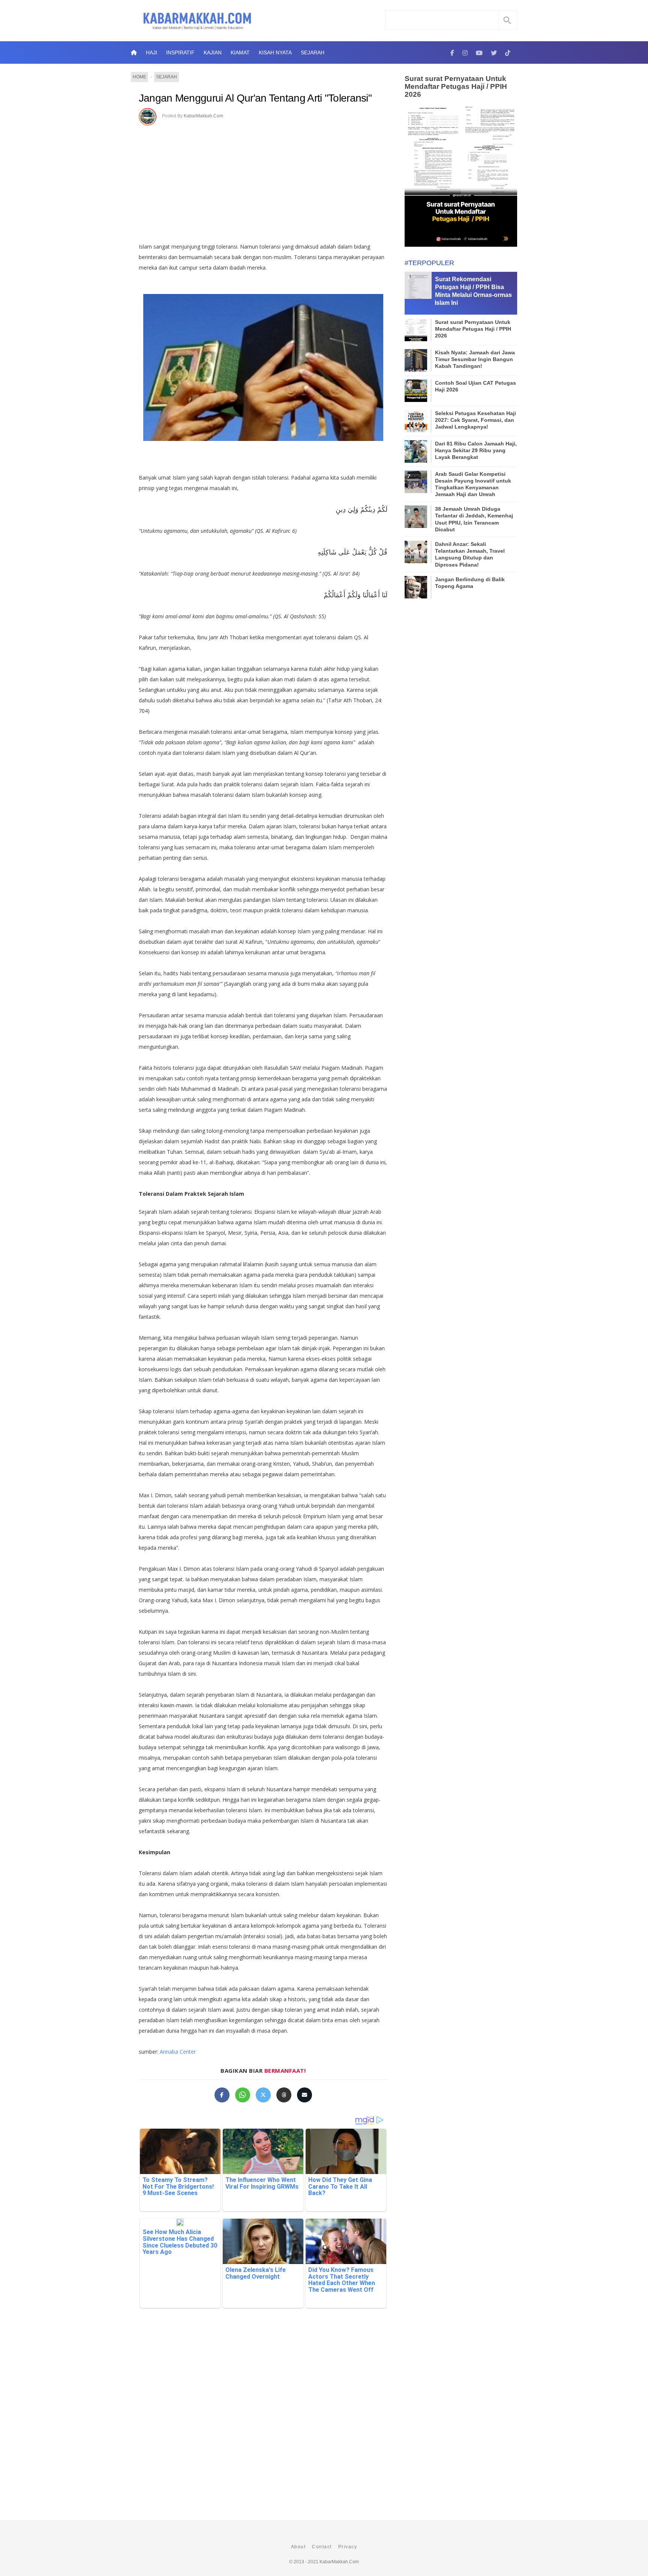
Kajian (213, 52)
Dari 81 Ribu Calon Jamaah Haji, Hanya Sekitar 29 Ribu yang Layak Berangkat (476, 450)
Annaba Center (178, 2052)
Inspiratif (180, 52)
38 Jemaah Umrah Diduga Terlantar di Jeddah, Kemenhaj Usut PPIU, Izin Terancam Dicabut (474, 519)
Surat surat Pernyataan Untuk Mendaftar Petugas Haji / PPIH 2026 (456, 86)
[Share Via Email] (304, 2095)
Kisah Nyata (275, 52)
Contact (322, 2547)
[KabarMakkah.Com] (452, 52)
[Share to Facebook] (222, 2095)
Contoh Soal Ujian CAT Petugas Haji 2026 (475, 386)
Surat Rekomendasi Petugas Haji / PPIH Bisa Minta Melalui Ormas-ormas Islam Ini (473, 291)
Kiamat (240, 52)
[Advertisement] (271, 181)
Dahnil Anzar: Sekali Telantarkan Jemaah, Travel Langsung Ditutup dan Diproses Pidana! (470, 554)
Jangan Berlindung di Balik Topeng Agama (470, 583)
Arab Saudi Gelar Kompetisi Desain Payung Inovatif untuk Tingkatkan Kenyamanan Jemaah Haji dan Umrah (473, 484)
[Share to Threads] (284, 2095)
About (298, 2547)
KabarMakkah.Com (203, 116)
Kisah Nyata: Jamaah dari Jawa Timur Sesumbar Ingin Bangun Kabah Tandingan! (475, 359)
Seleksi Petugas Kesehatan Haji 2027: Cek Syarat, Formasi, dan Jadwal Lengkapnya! (475, 420)
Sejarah (313, 52)
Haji (151, 52)
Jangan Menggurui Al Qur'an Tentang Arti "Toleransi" (255, 98)
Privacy (348, 2547)
